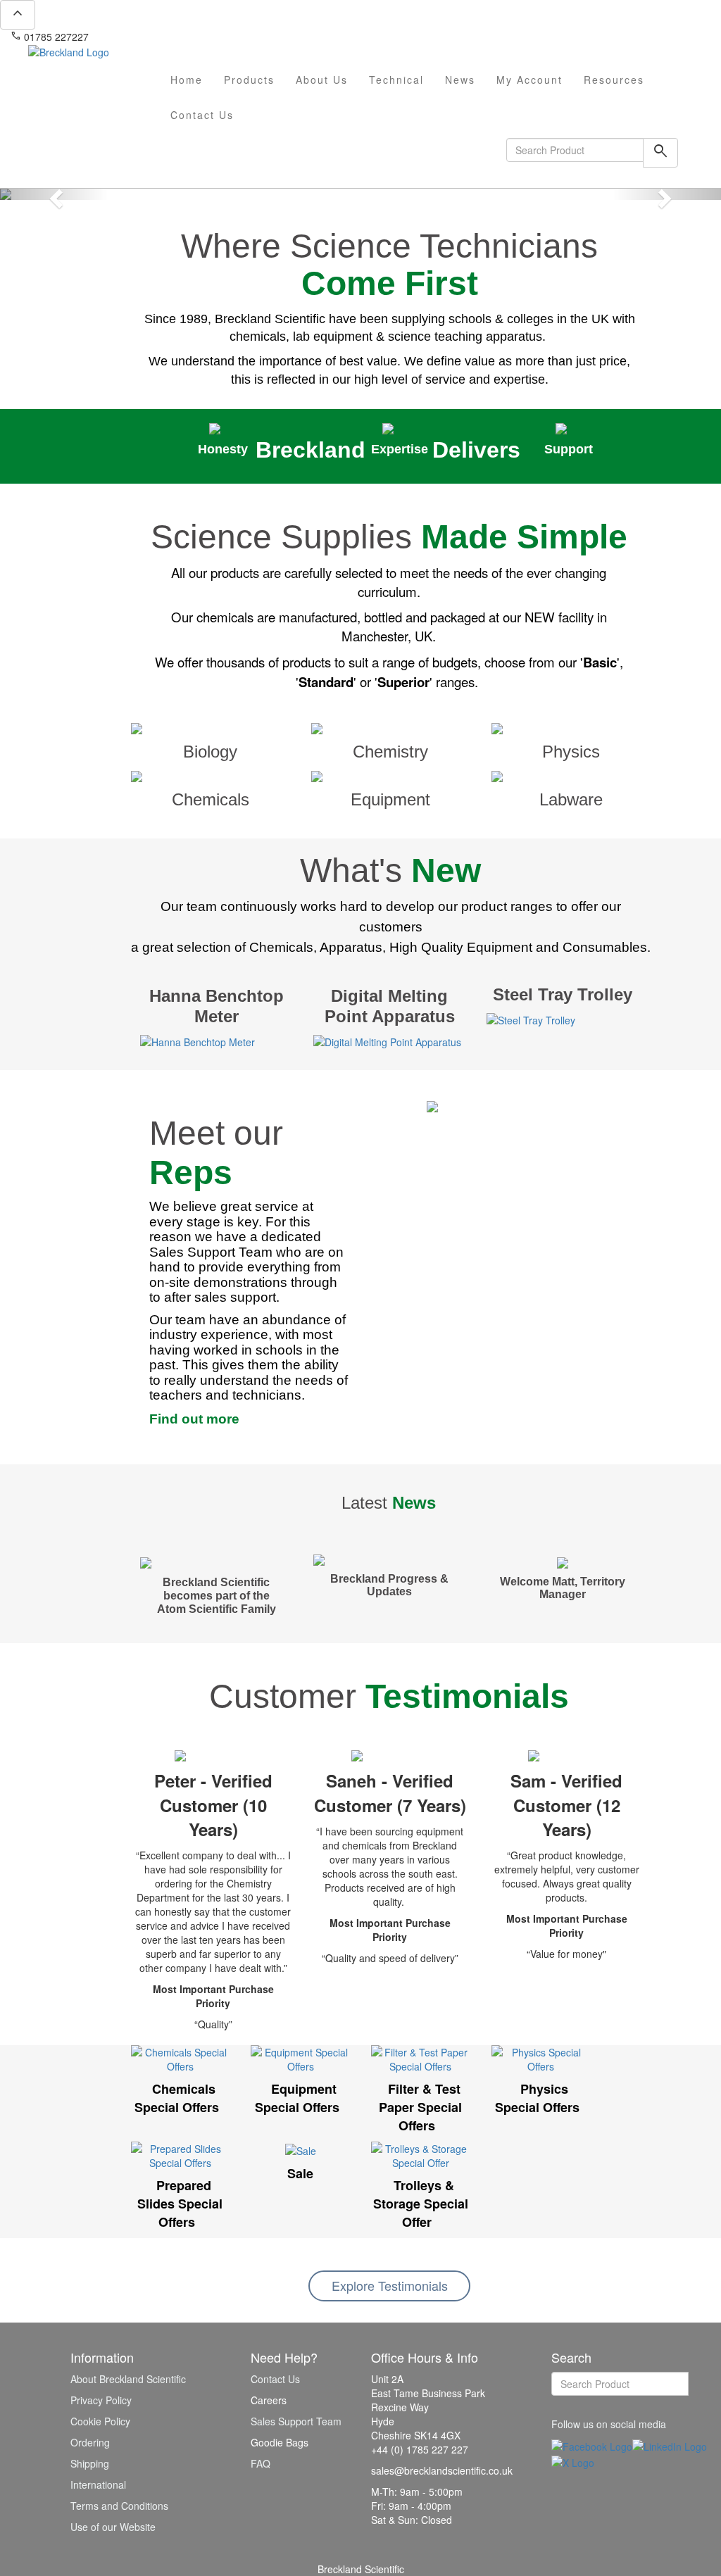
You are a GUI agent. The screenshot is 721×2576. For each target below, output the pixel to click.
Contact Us (202, 115)
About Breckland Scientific (128, 2379)
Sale (300, 2173)
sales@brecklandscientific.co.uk (166, 37)
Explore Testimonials (390, 2285)
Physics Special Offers (537, 2098)
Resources (614, 80)
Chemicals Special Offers (177, 2098)
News (460, 80)
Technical (396, 80)
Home (187, 80)
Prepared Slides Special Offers (180, 2203)
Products (249, 80)
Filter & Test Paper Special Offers (420, 2107)
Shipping (90, 2463)
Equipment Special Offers (297, 2098)
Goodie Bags (280, 2442)
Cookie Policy (100, 2421)
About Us (322, 80)
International (98, 2484)
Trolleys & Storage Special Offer (421, 2203)
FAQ (261, 2463)
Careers (269, 2400)
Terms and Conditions (119, 2506)
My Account (529, 80)
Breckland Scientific (361, 2569)
